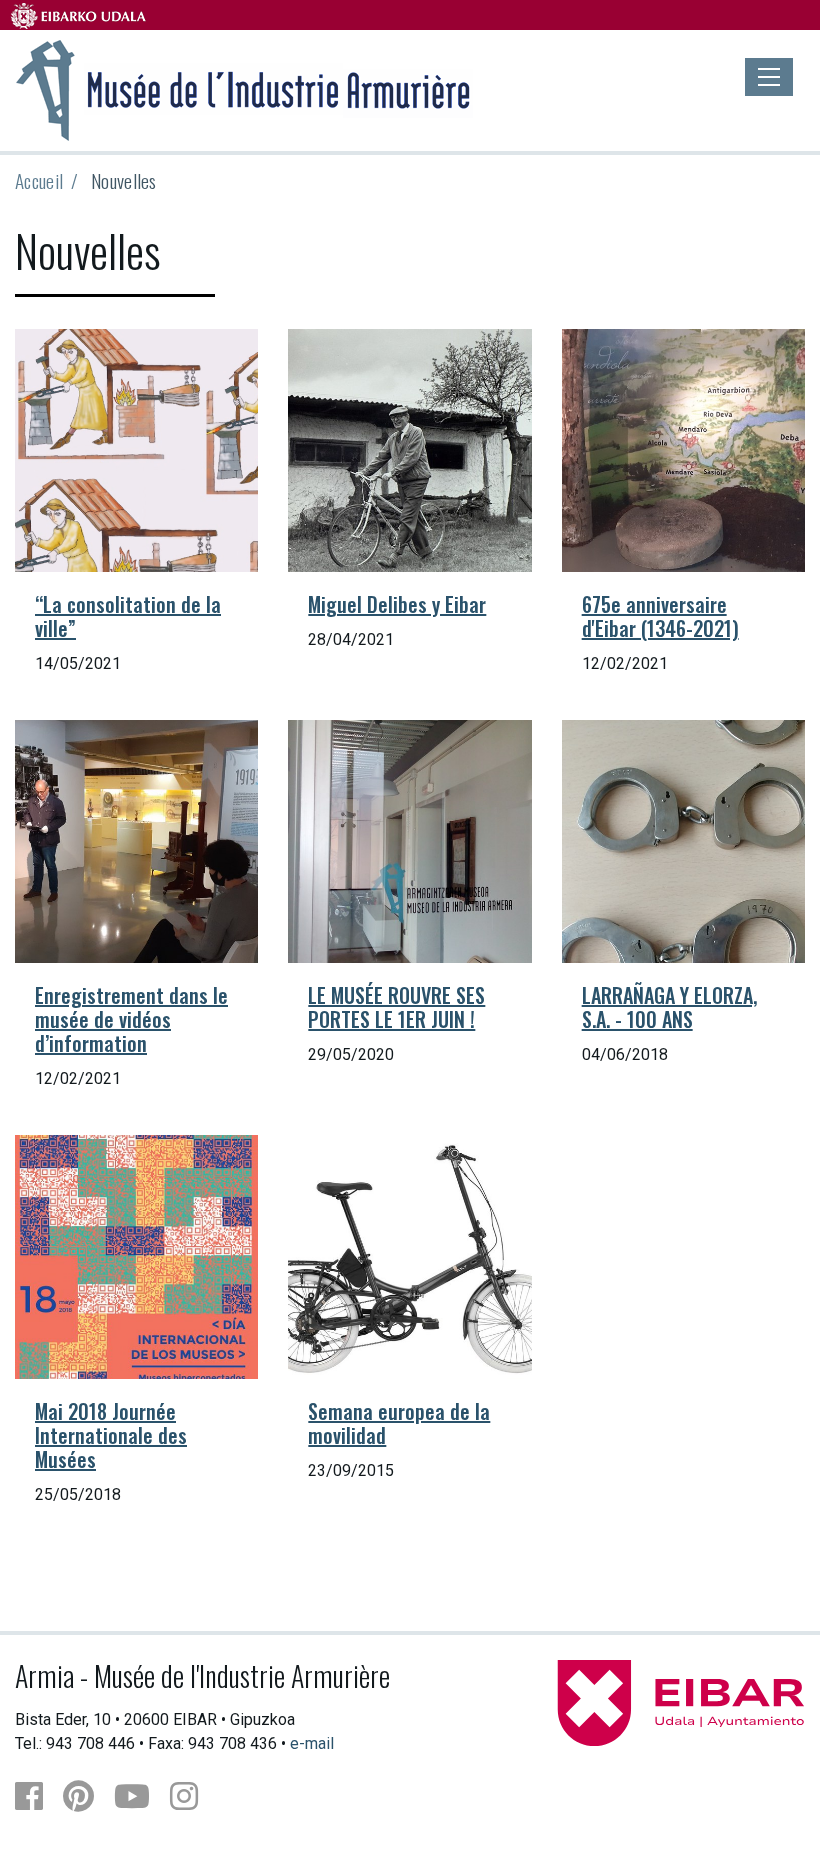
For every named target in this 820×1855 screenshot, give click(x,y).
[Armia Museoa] (244, 88)
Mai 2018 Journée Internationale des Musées (111, 1435)
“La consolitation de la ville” (128, 616)
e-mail (312, 1743)
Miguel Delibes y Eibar (397, 604)
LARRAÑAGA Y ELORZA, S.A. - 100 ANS (669, 1007)
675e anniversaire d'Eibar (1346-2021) (660, 616)
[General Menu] (769, 77)
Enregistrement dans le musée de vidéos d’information (131, 1019)
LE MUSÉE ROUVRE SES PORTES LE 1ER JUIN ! (396, 1007)
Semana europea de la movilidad (399, 1423)
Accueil (39, 180)
